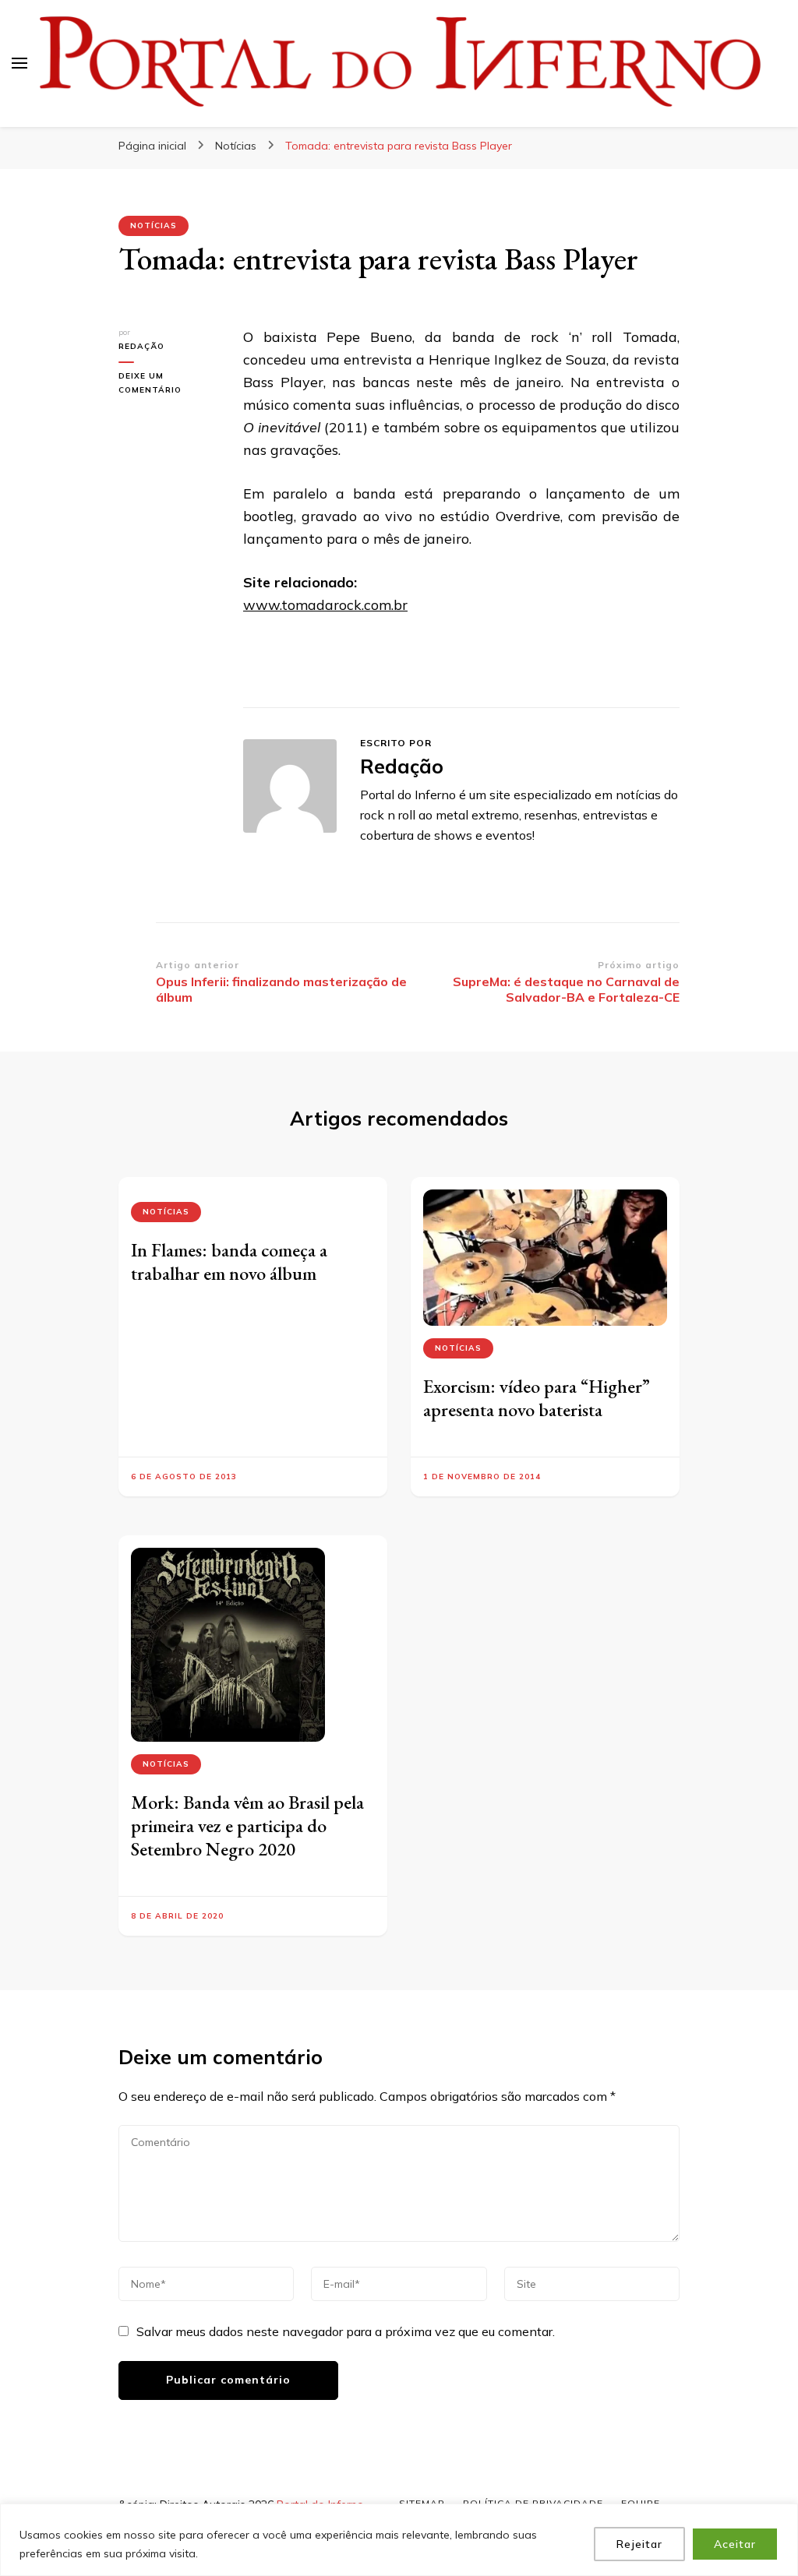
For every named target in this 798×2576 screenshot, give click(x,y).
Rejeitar (639, 2544)
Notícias (154, 226)
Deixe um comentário (169, 384)
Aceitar (735, 2544)
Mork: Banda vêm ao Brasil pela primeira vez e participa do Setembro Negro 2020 (247, 1825)
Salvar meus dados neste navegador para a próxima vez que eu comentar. (346, 2331)
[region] (399, 2540)
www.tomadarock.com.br (325, 605)
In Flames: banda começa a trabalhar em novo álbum (229, 1262)
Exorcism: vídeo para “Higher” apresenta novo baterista (537, 1398)
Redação (141, 346)
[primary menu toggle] (19, 63)
